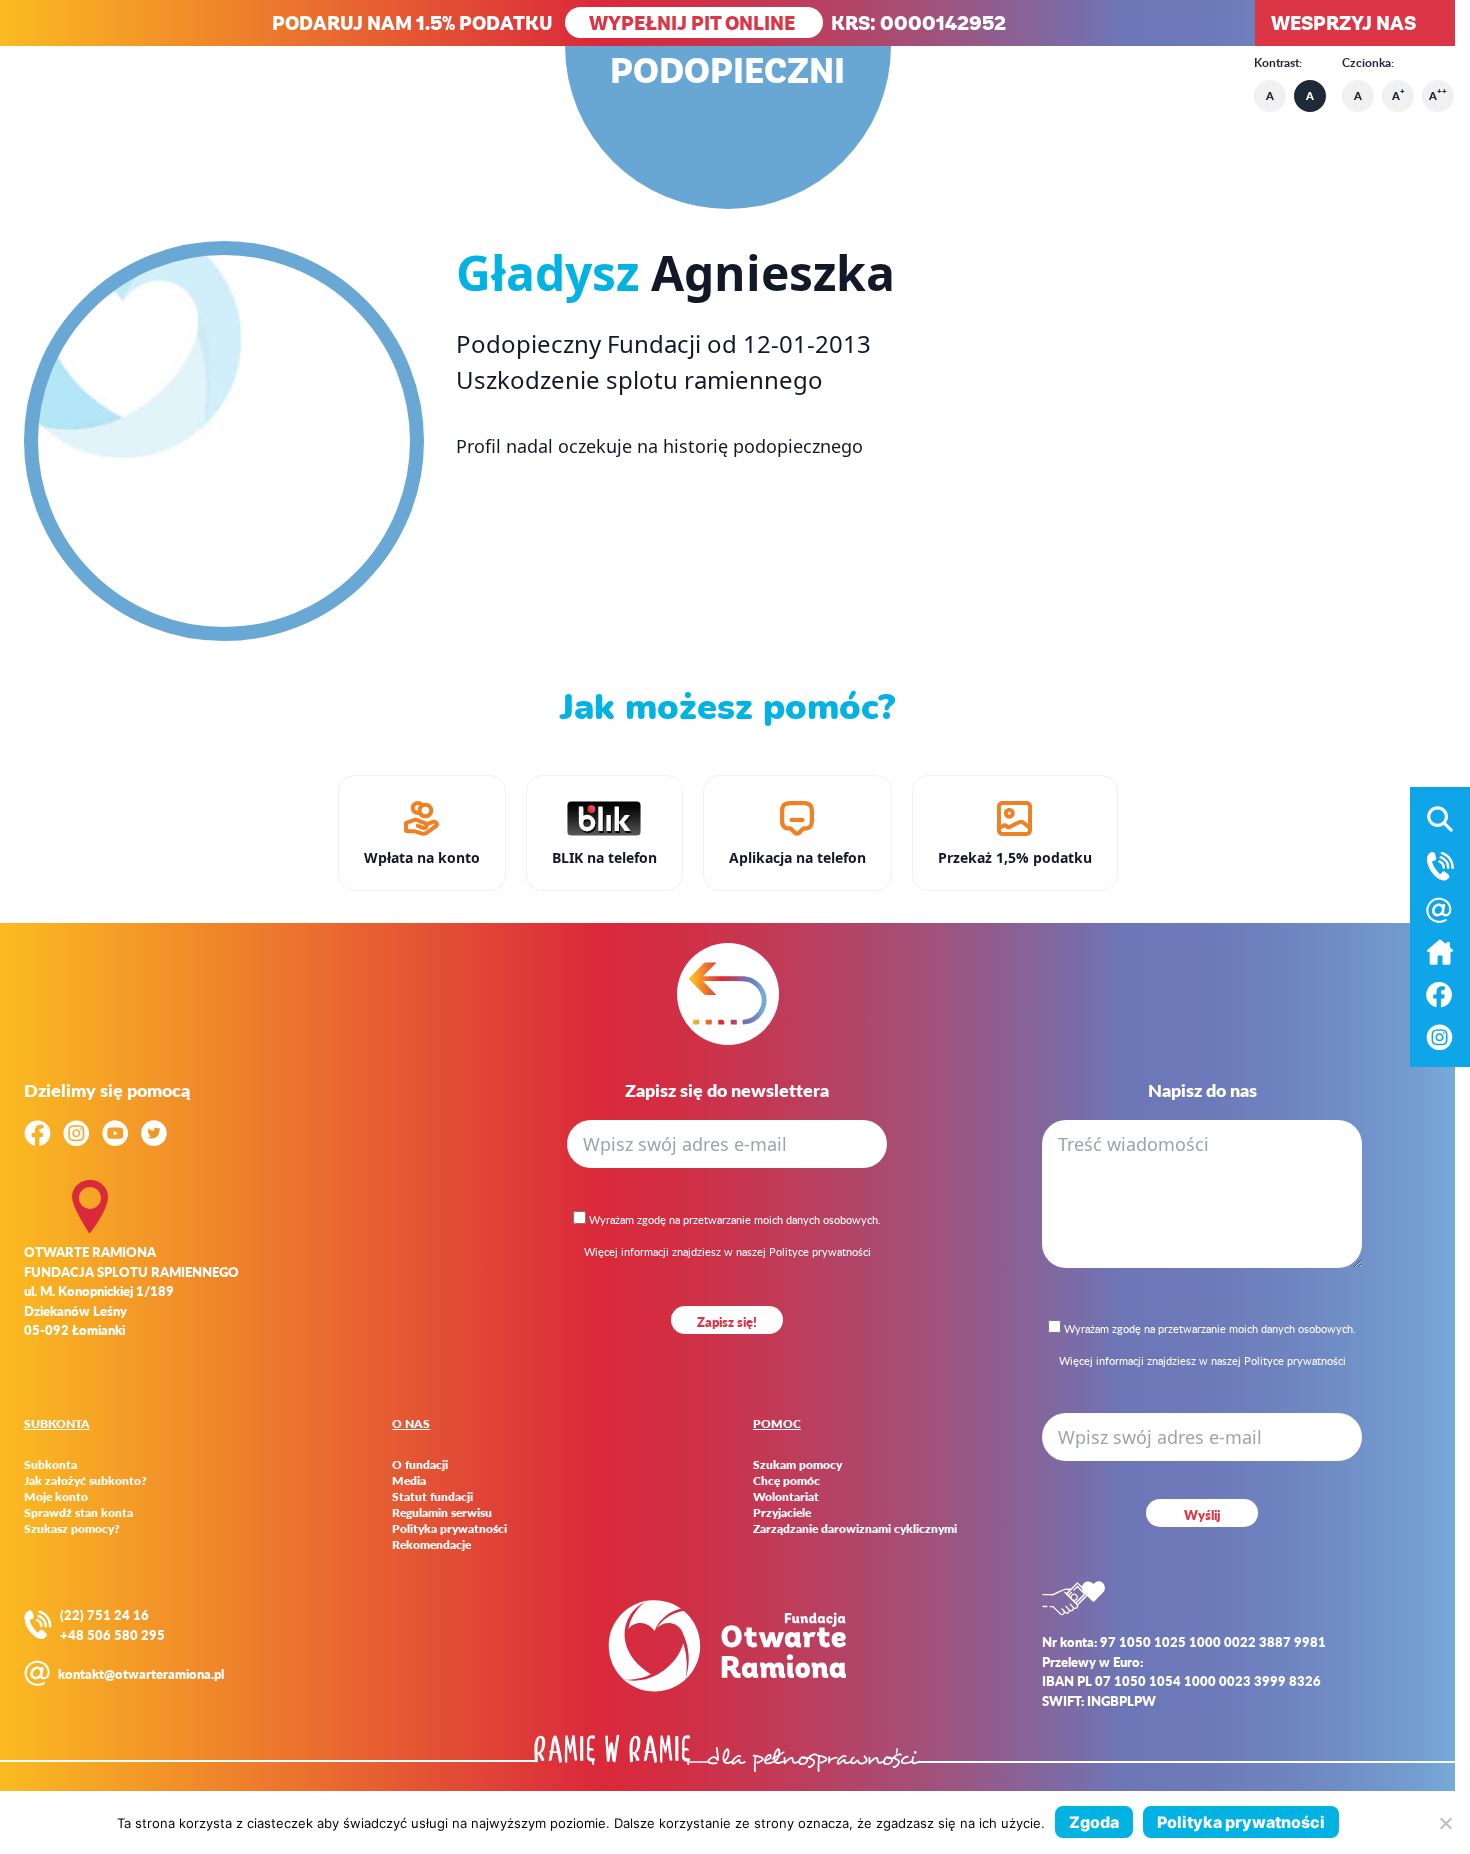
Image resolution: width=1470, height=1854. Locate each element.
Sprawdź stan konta (78, 1513)
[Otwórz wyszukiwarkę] (1440, 819)
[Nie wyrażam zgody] (1445, 1823)
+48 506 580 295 (112, 1634)
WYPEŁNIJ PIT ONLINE (694, 22)
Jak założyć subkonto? (85, 1481)
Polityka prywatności (449, 1529)
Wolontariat (786, 1497)
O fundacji (420, 1465)
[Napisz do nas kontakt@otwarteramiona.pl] (1440, 910)
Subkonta (50, 1465)
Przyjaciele (782, 1513)
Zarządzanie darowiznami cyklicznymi (855, 1529)
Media (409, 1481)
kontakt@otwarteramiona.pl (141, 1673)
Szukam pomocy (797, 1465)
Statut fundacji (432, 1497)
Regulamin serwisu (442, 1513)
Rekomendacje (431, 1545)
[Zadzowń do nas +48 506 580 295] (1440, 866)
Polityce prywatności (820, 1251)
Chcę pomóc (786, 1481)
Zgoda (1094, 1822)
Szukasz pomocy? (72, 1529)
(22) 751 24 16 (104, 1614)
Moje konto (56, 1497)
